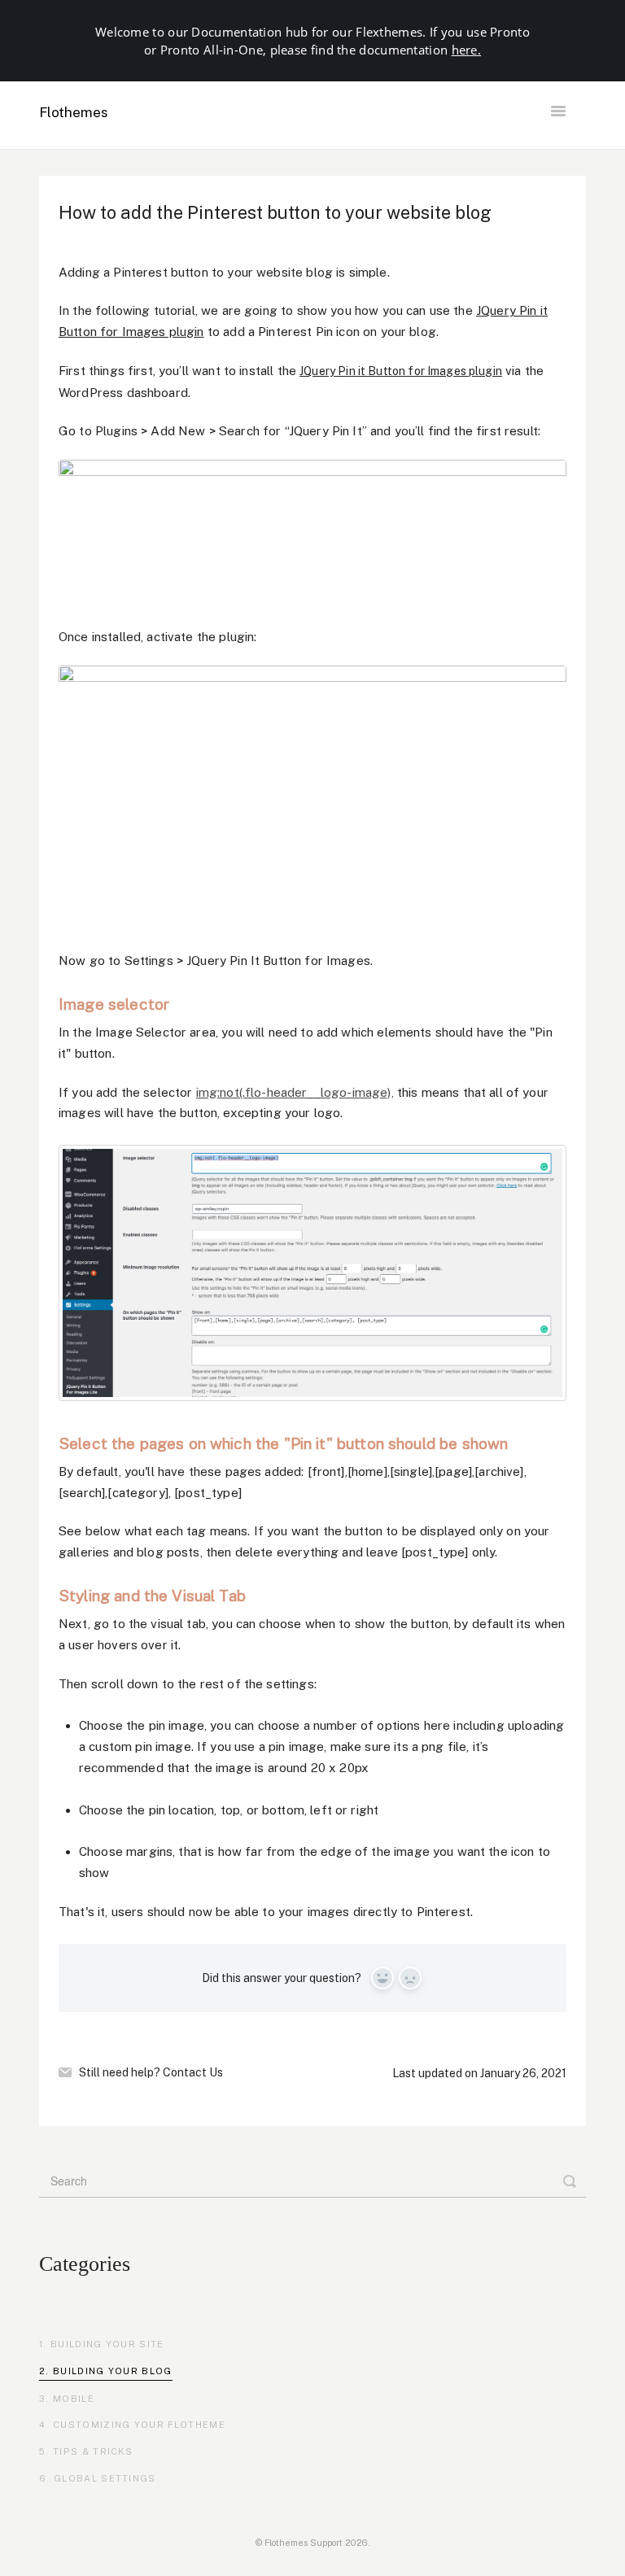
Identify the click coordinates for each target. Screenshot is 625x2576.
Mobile (74, 2399)
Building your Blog (113, 2371)
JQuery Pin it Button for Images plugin (401, 371)
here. (467, 50)
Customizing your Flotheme (139, 2425)
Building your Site (107, 2344)
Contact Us (193, 2072)
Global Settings (105, 2478)
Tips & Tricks (93, 2452)
